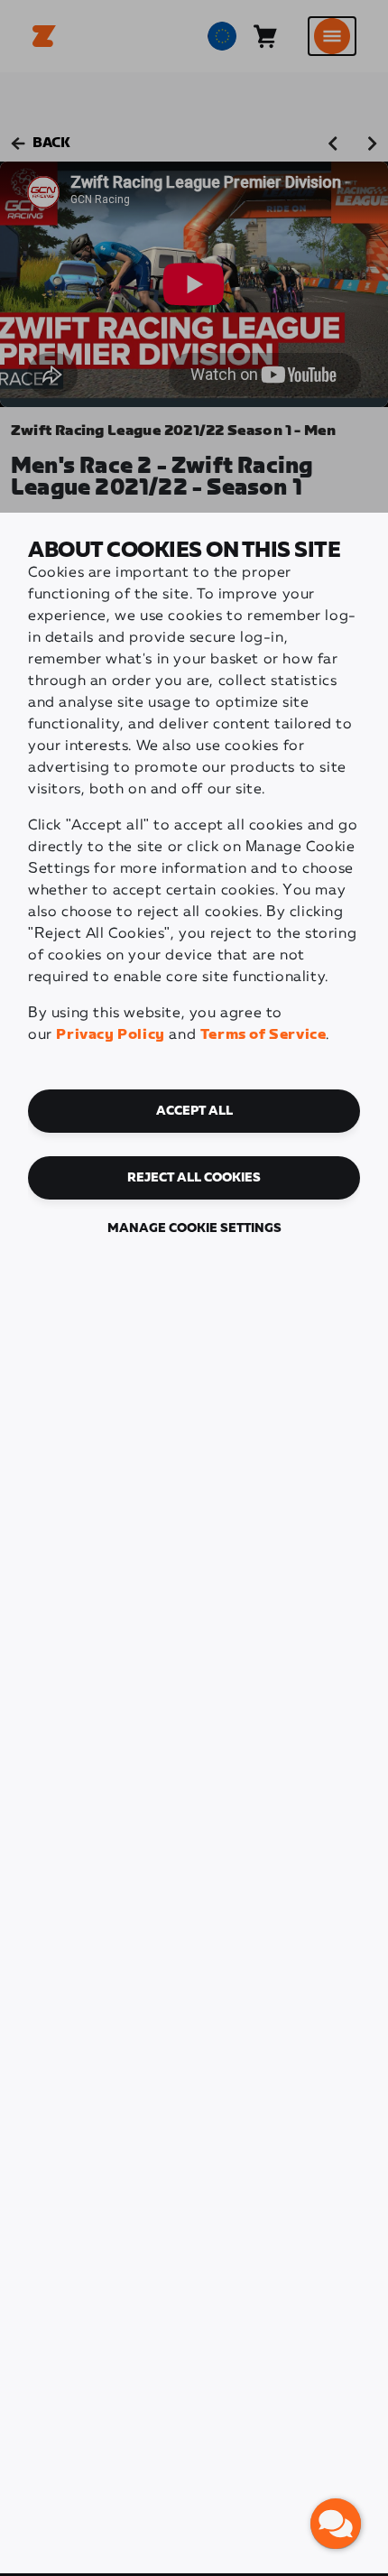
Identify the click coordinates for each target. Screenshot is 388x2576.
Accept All (194, 1111)
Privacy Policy (110, 1035)
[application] (336, 2524)
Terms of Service (263, 1035)
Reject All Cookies (194, 1178)
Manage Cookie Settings (194, 1228)
